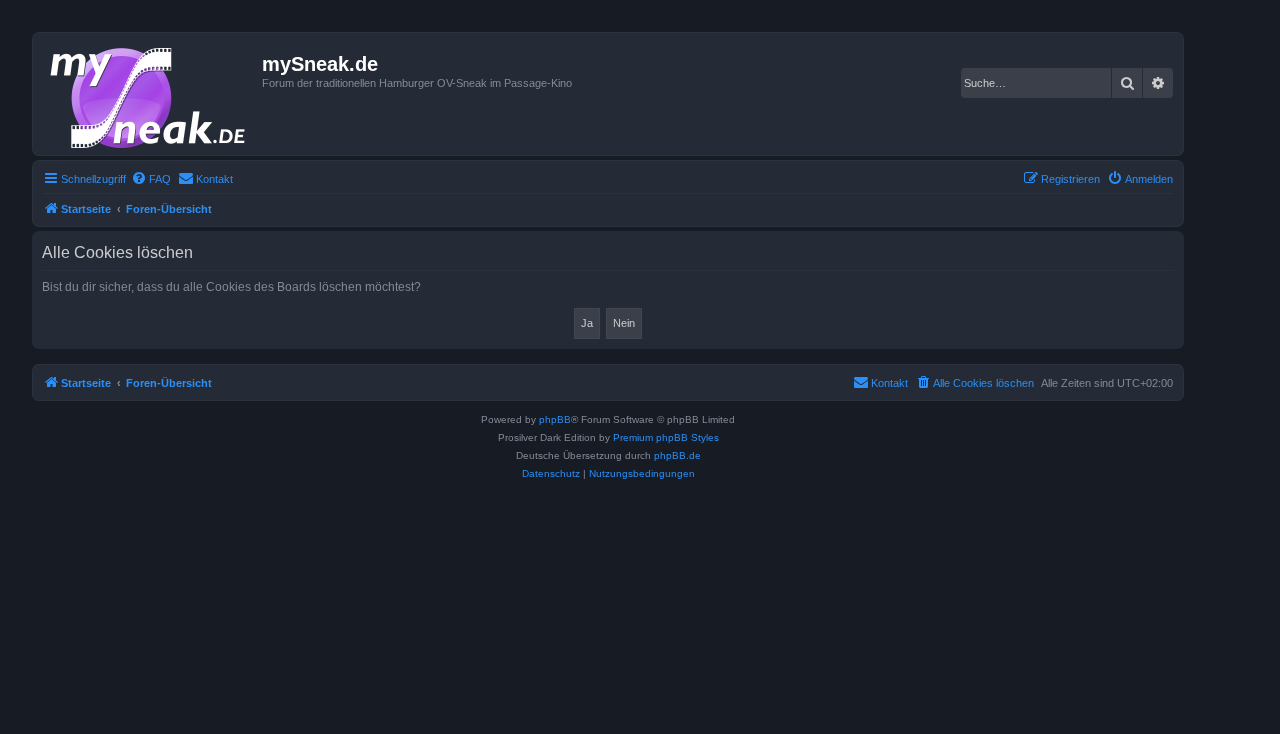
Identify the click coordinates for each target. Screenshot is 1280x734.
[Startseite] (150, 94)
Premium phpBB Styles (666, 437)
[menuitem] (151, 179)
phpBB (555, 419)
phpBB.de (677, 455)
